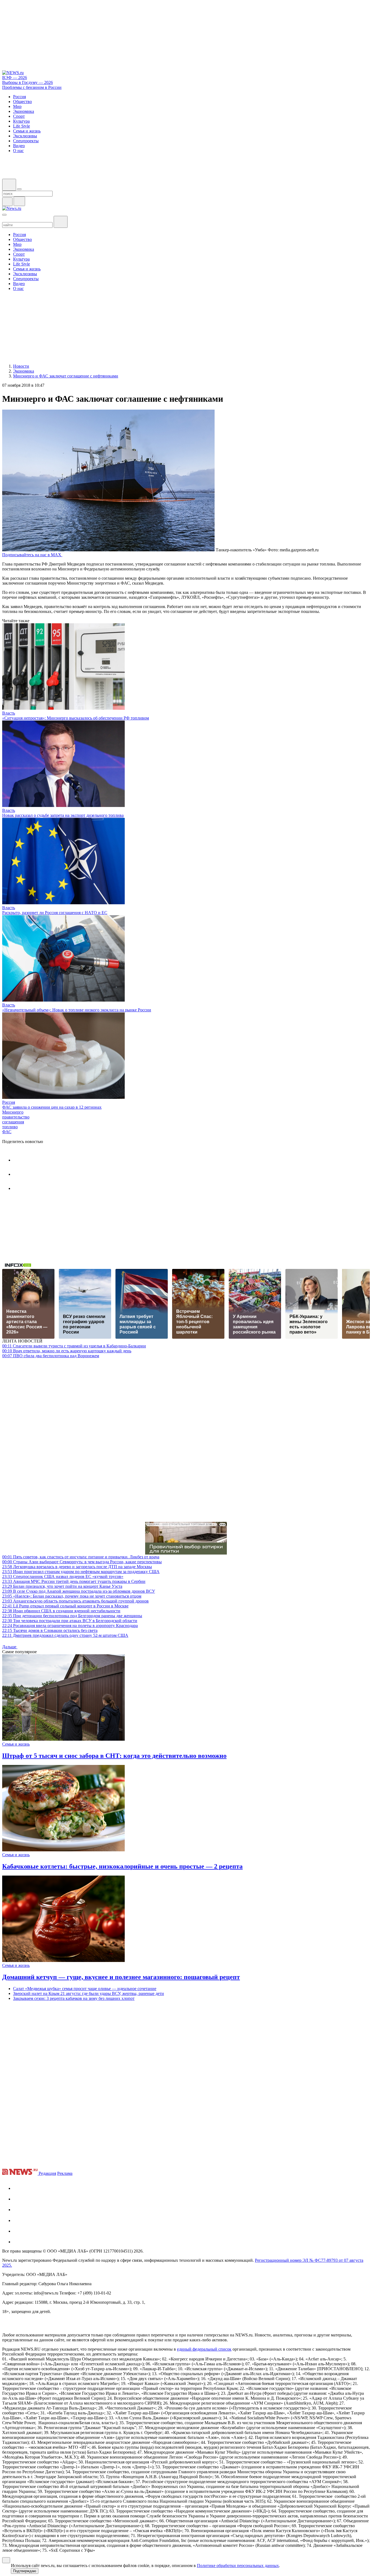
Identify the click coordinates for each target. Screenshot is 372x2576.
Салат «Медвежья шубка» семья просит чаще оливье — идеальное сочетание (85, 1989)
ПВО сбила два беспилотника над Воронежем (51, 1356)
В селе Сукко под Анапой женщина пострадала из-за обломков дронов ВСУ (79, 1591)
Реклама (65, 2173)
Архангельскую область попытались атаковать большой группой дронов (75, 1601)
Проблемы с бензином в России (32, 87)
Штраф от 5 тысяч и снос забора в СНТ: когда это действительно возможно (114, 1756)
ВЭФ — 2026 (15, 78)
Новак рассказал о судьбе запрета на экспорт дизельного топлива (63, 815)
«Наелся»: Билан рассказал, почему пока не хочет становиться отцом (72, 1596)
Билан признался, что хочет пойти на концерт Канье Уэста (62, 1586)
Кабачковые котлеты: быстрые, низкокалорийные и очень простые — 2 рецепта (122, 1866)
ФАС (7, 1132)
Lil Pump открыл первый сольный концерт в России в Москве (65, 1606)
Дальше (10, 1647)
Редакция (47, 2173)
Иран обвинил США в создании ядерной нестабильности (61, 1611)
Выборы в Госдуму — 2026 (28, 82)
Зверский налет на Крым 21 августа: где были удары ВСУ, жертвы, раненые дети (89, 1993)
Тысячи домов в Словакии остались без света (50, 1630)
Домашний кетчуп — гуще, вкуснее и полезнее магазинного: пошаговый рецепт (121, 1977)
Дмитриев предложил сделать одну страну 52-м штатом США (65, 1635)
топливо (10, 1127)
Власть (9, 713)
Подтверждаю (25, 2571)
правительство (16, 1117)
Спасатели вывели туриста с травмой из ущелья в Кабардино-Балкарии (74, 1346)
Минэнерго (13, 1112)
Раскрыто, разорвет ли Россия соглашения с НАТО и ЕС (55, 913)
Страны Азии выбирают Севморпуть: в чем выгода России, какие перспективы (82, 1562)
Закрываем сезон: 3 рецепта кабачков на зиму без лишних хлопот (74, 1998)
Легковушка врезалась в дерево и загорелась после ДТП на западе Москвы (77, 1567)
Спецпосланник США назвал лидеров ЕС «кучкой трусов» (63, 1576)
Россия (9, 1102)
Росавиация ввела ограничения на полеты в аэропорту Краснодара (70, 1626)
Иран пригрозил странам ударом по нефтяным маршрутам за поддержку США (81, 1572)
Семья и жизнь (16, 1744)
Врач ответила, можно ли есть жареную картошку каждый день (67, 1351)
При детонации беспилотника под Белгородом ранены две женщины (72, 1616)
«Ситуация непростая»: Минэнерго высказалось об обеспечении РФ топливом (76, 718)
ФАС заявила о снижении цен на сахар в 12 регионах (52, 1107)
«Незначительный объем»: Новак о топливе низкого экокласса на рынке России (77, 1010)
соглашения (13, 1122)
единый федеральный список (204, 2349)
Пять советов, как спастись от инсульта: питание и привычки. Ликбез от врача (81, 1557)
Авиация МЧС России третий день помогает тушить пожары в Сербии (74, 1581)
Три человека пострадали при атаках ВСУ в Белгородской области (70, 1621)
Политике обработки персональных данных (238, 2566)
